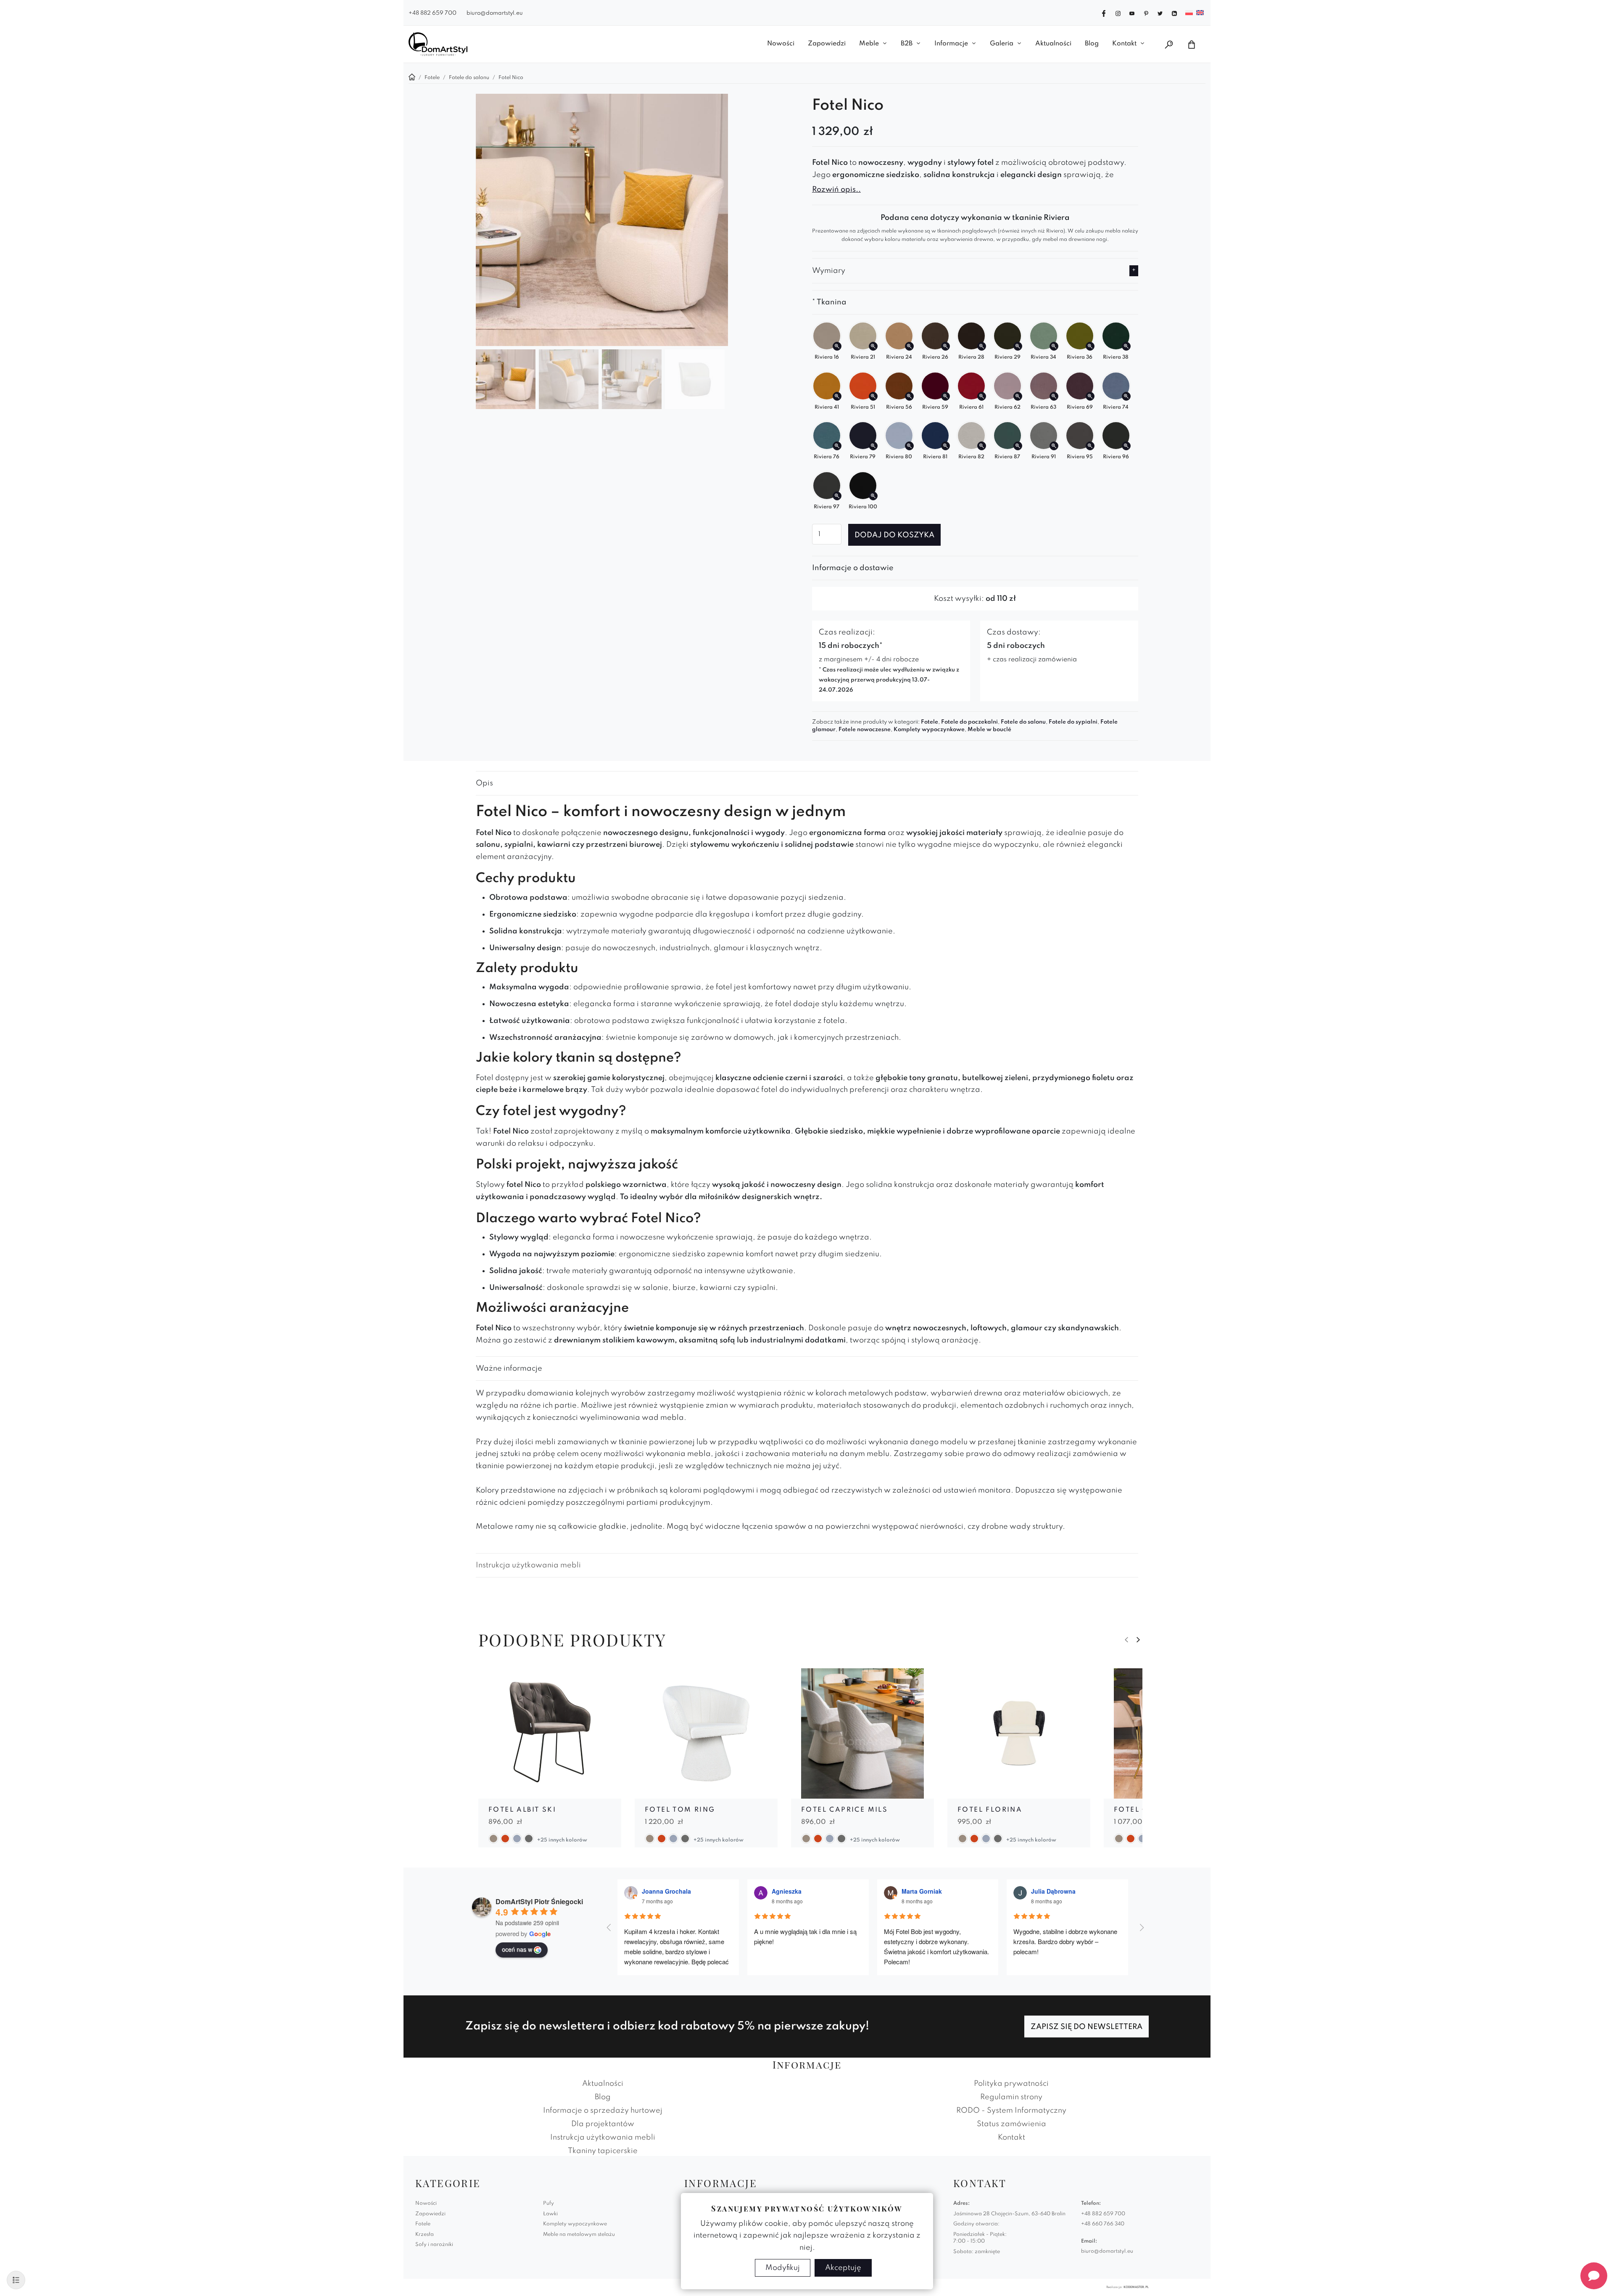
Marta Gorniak (922, 1891)
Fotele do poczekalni (969, 722)
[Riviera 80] (909, 446)
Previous (1126, 1640)
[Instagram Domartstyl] (1118, 13)
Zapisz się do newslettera (1087, 2027)
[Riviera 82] (982, 446)
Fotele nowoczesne (865, 730)
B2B (907, 44)
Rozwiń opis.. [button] (836, 190)
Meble (869, 44)
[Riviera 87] (1018, 446)
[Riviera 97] (837, 496)
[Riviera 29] (1018, 346)
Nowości (781, 44)
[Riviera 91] (1054, 446)
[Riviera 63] (1054, 396)
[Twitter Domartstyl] (1160, 13)
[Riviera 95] (1090, 446)
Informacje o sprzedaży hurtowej (603, 2111)
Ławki (550, 2214)
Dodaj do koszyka (894, 535)
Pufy (549, 2204)
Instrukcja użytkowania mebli (528, 1565)
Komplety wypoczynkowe (929, 730)
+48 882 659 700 (433, 13)
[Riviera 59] (945, 396)
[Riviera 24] (909, 346)
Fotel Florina (990, 1810)
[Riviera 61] (982, 396)
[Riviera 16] (837, 346)
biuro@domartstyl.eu (495, 13)
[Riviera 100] (873, 496)
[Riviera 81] (945, 446)
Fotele (930, 722)
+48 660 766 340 (1103, 2224)
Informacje (951, 44)
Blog (1092, 44)
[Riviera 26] (945, 346)
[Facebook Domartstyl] (1104, 13)
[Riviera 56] (909, 396)
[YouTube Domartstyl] (1132, 13)
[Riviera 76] (837, 446)
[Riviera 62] (1018, 396)
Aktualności (1053, 44)
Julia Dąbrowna (1053, 1891)
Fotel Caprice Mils (844, 1810)
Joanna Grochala (666, 1891)
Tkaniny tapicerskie (603, 2151)
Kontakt (1124, 44)
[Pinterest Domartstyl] (1146, 13)
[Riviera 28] (982, 346)
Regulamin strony (1011, 2097)
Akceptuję (843, 2268)
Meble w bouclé (989, 730)
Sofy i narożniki (434, 2245)
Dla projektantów (603, 2124)
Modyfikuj (783, 2268)
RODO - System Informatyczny (1011, 2111)
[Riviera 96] (1126, 446)
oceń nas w (517, 1949)
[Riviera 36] (1090, 346)
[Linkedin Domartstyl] (1174, 13)
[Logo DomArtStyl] (438, 44)
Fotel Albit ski (522, 1810)
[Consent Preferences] (16, 2280)
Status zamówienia (1011, 2124)
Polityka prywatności (1011, 2084)
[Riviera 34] (1054, 346)
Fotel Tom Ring (680, 1810)
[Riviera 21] (873, 346)
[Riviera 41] (837, 396)
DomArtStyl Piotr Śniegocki (539, 1901)
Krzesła (425, 2235)
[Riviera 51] (873, 396)
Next (1138, 1640)
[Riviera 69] (1090, 396)
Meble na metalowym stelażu (579, 2235)
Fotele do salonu (1023, 722)
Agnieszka (787, 1891)
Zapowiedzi (827, 44)
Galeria (1002, 44)
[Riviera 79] (873, 446)
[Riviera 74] (1126, 396)
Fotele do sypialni (1073, 722)
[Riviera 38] (1126, 346)
